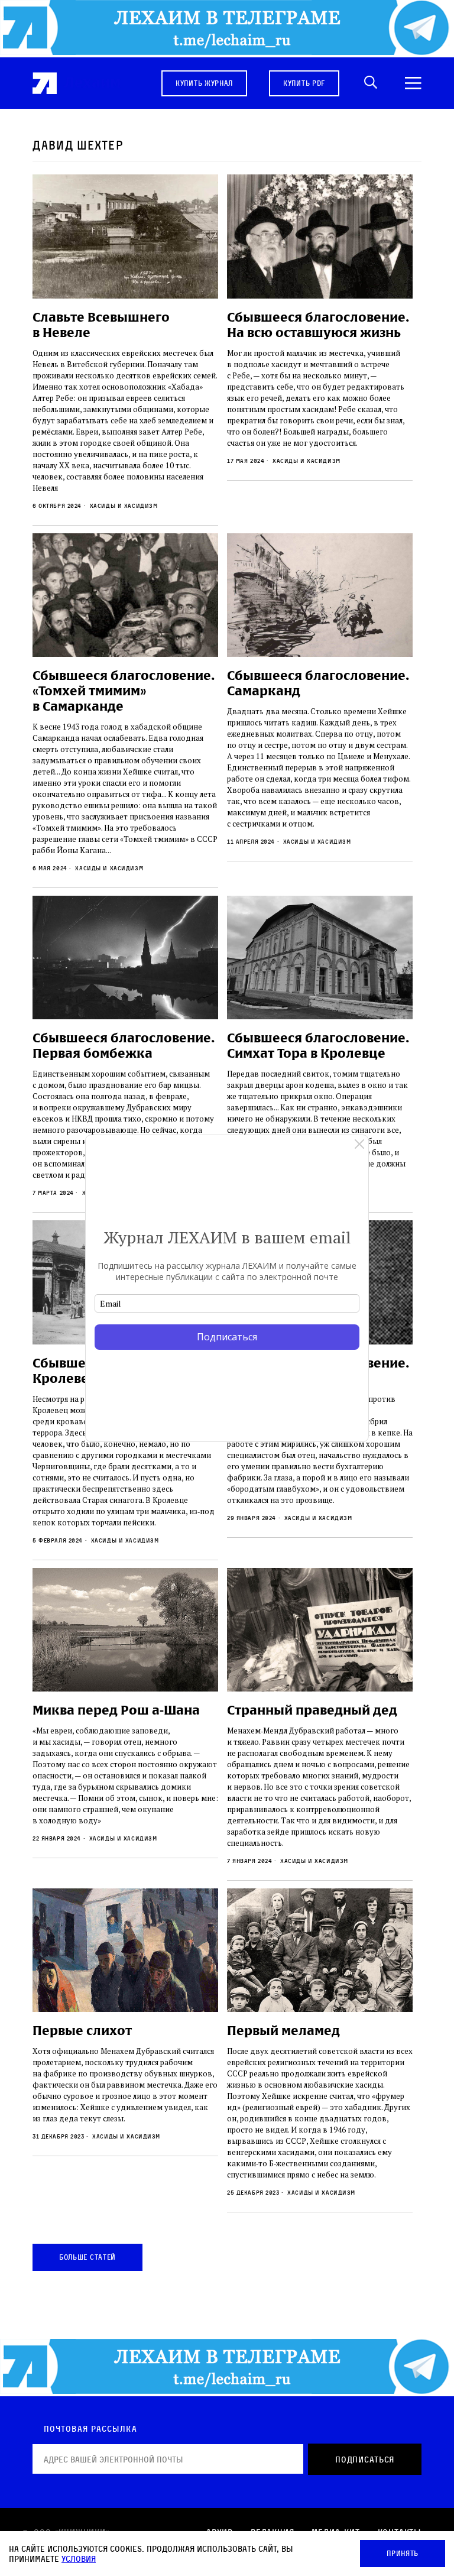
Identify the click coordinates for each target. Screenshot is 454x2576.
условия (79, 2559)
